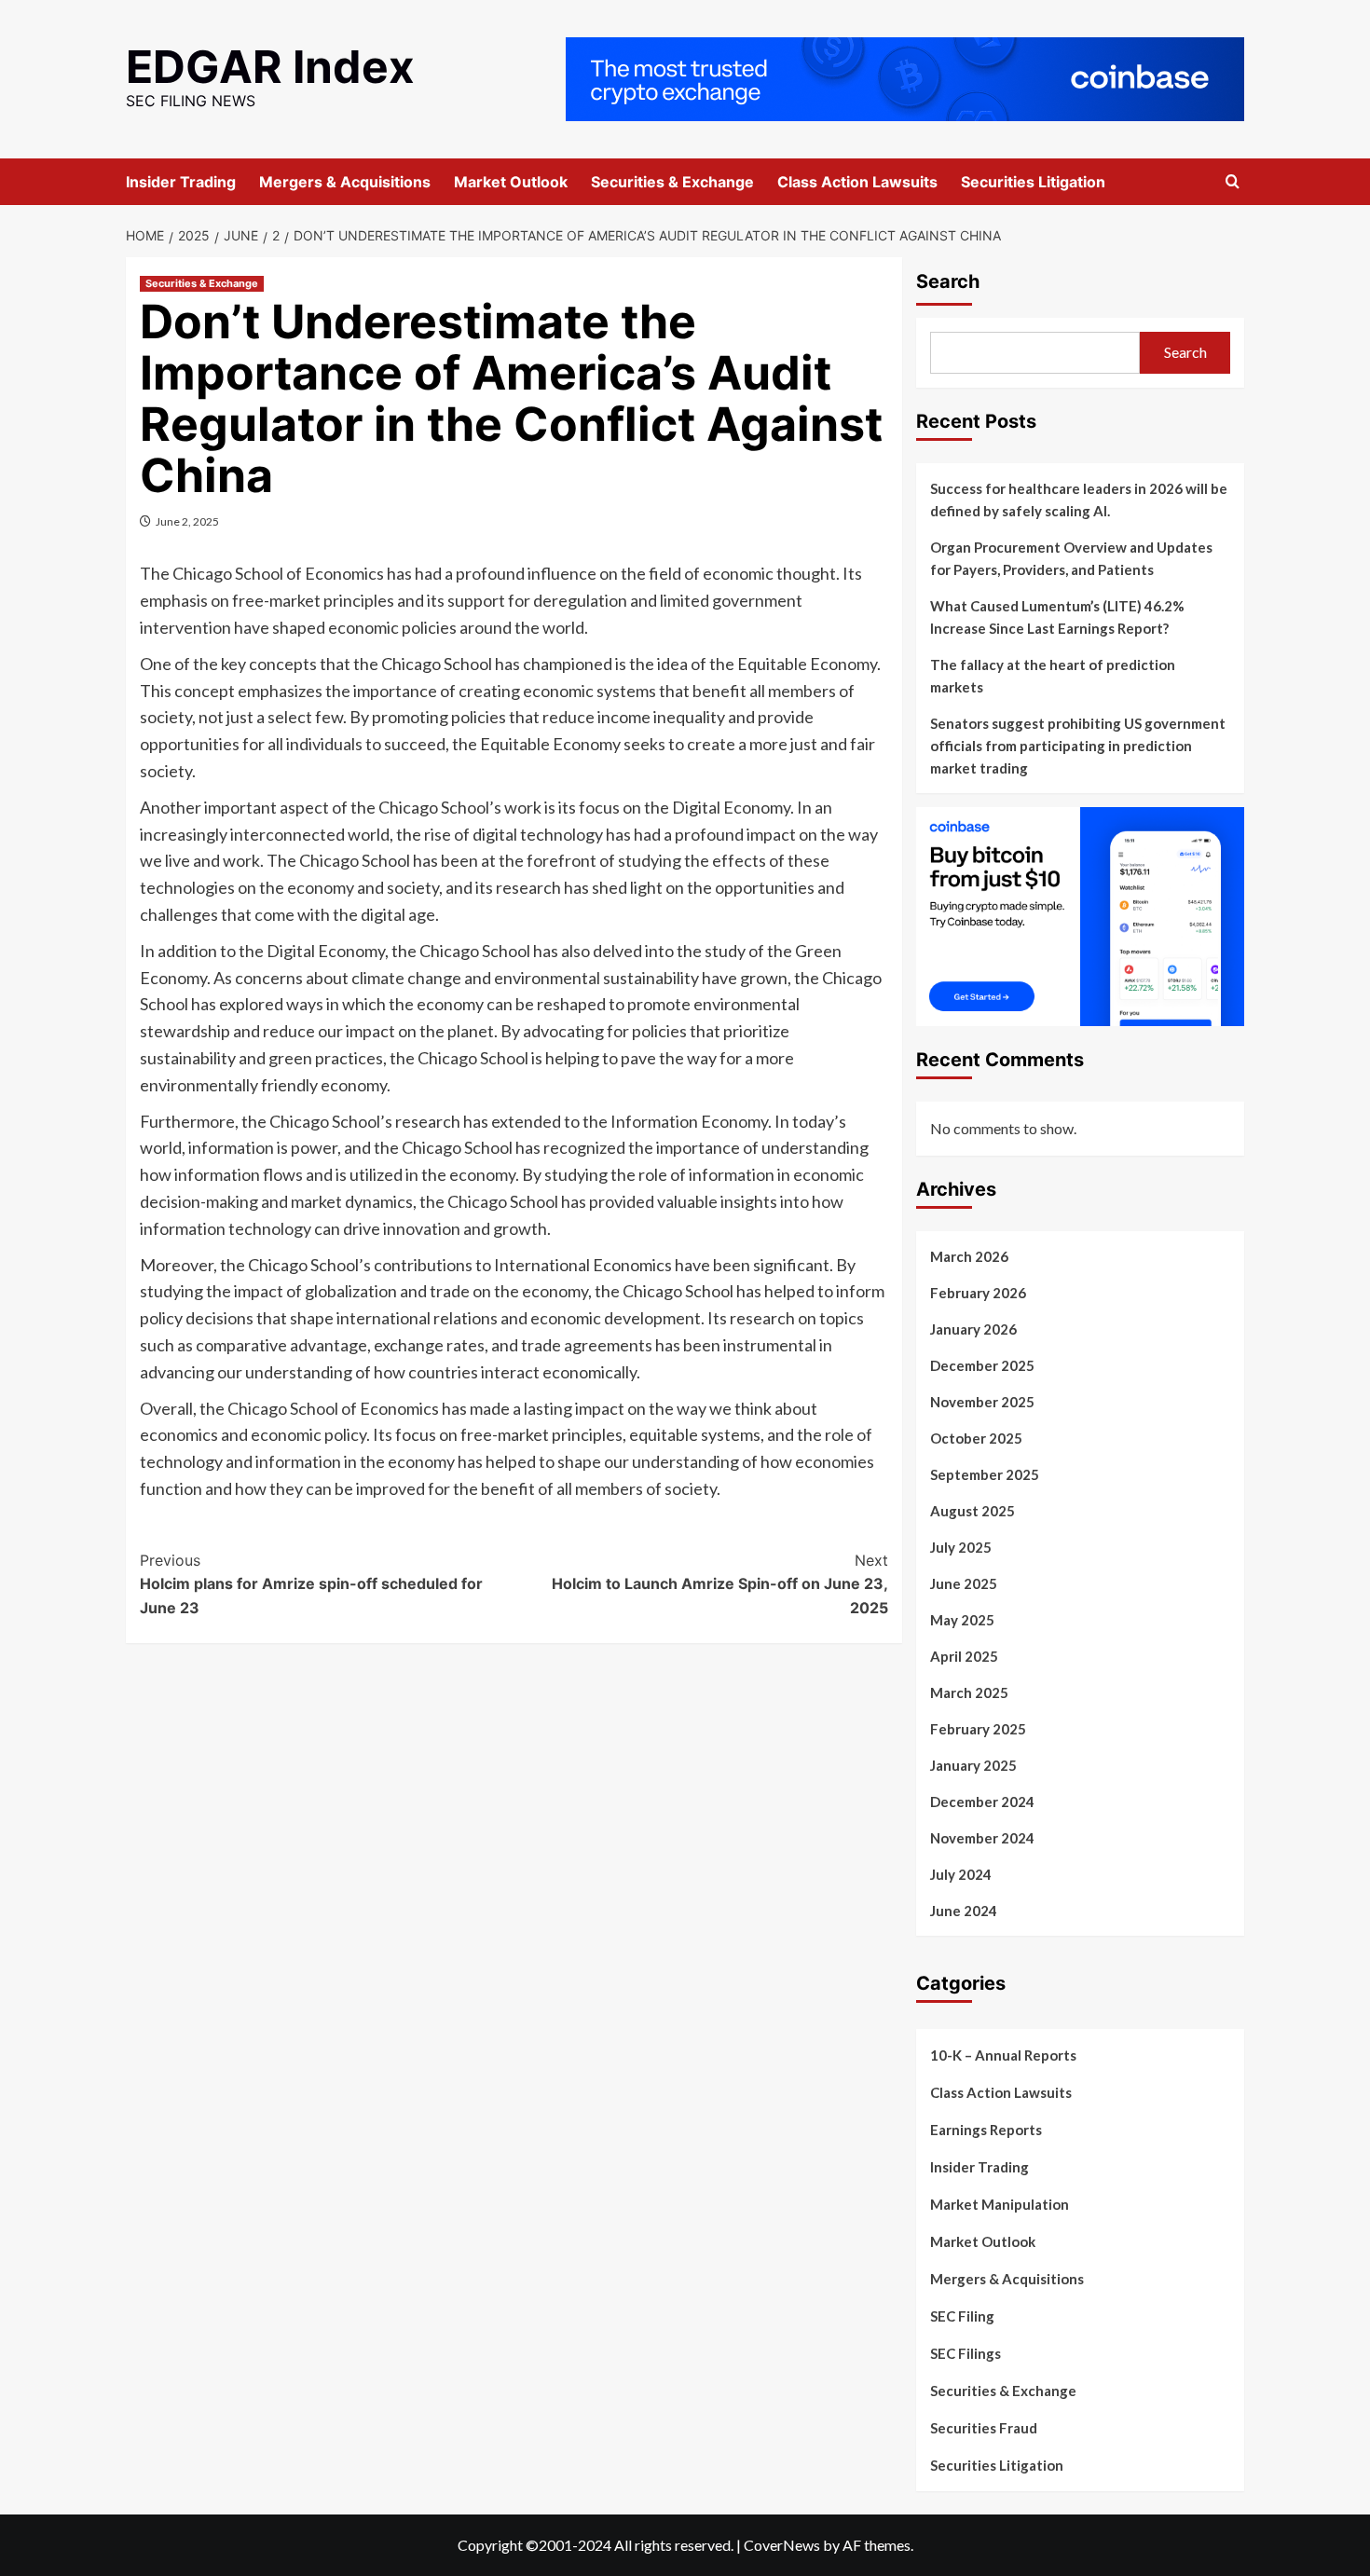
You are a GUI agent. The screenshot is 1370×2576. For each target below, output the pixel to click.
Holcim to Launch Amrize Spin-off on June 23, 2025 (719, 1584)
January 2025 (973, 1765)
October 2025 (976, 1438)
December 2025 (982, 1365)
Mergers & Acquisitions (345, 182)
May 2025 (962, 1620)
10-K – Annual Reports (1003, 2055)
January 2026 (973, 1329)
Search (948, 281)
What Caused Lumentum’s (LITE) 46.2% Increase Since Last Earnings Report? (1057, 617)
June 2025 (964, 1583)
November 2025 (982, 1402)
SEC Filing (962, 2316)
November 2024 (982, 1838)
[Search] (1233, 182)
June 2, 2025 (187, 521)
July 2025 (961, 1547)
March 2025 (969, 1692)
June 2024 (964, 1911)
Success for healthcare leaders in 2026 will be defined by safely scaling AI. (1079, 500)
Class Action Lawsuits (857, 182)
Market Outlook (511, 182)
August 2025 (973, 1511)
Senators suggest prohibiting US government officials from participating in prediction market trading (1078, 746)
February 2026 (978, 1293)
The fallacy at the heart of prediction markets (1053, 676)
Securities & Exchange (672, 182)
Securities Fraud (984, 2428)
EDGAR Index (270, 67)
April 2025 (964, 1656)
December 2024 (982, 1802)
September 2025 (985, 1474)
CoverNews (782, 2545)
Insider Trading (181, 182)
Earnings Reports (986, 2130)
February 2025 (978, 1729)
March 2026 (969, 1256)
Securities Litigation (1033, 182)
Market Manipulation (1000, 2204)
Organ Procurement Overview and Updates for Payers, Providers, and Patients (1071, 558)
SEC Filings (966, 2353)
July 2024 (961, 1874)
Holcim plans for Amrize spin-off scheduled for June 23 (311, 1584)
